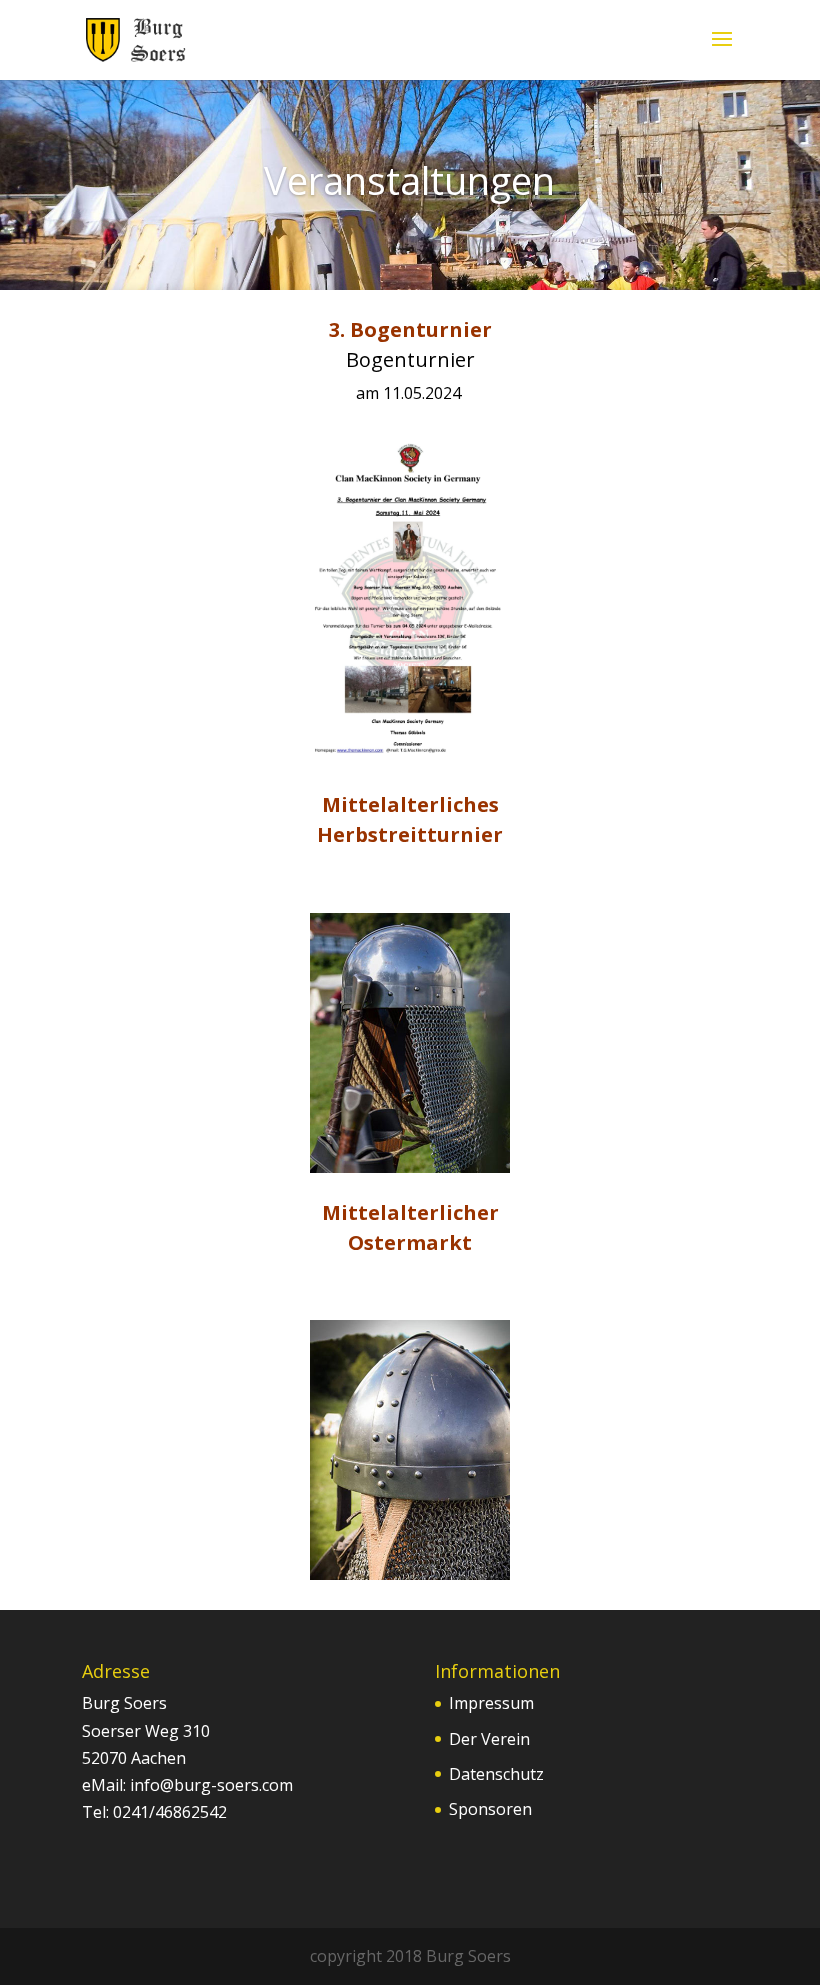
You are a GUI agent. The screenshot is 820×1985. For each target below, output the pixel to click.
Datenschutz (496, 1774)
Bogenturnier (410, 359)
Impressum (491, 1703)
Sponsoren (490, 1809)
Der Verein (489, 1739)
